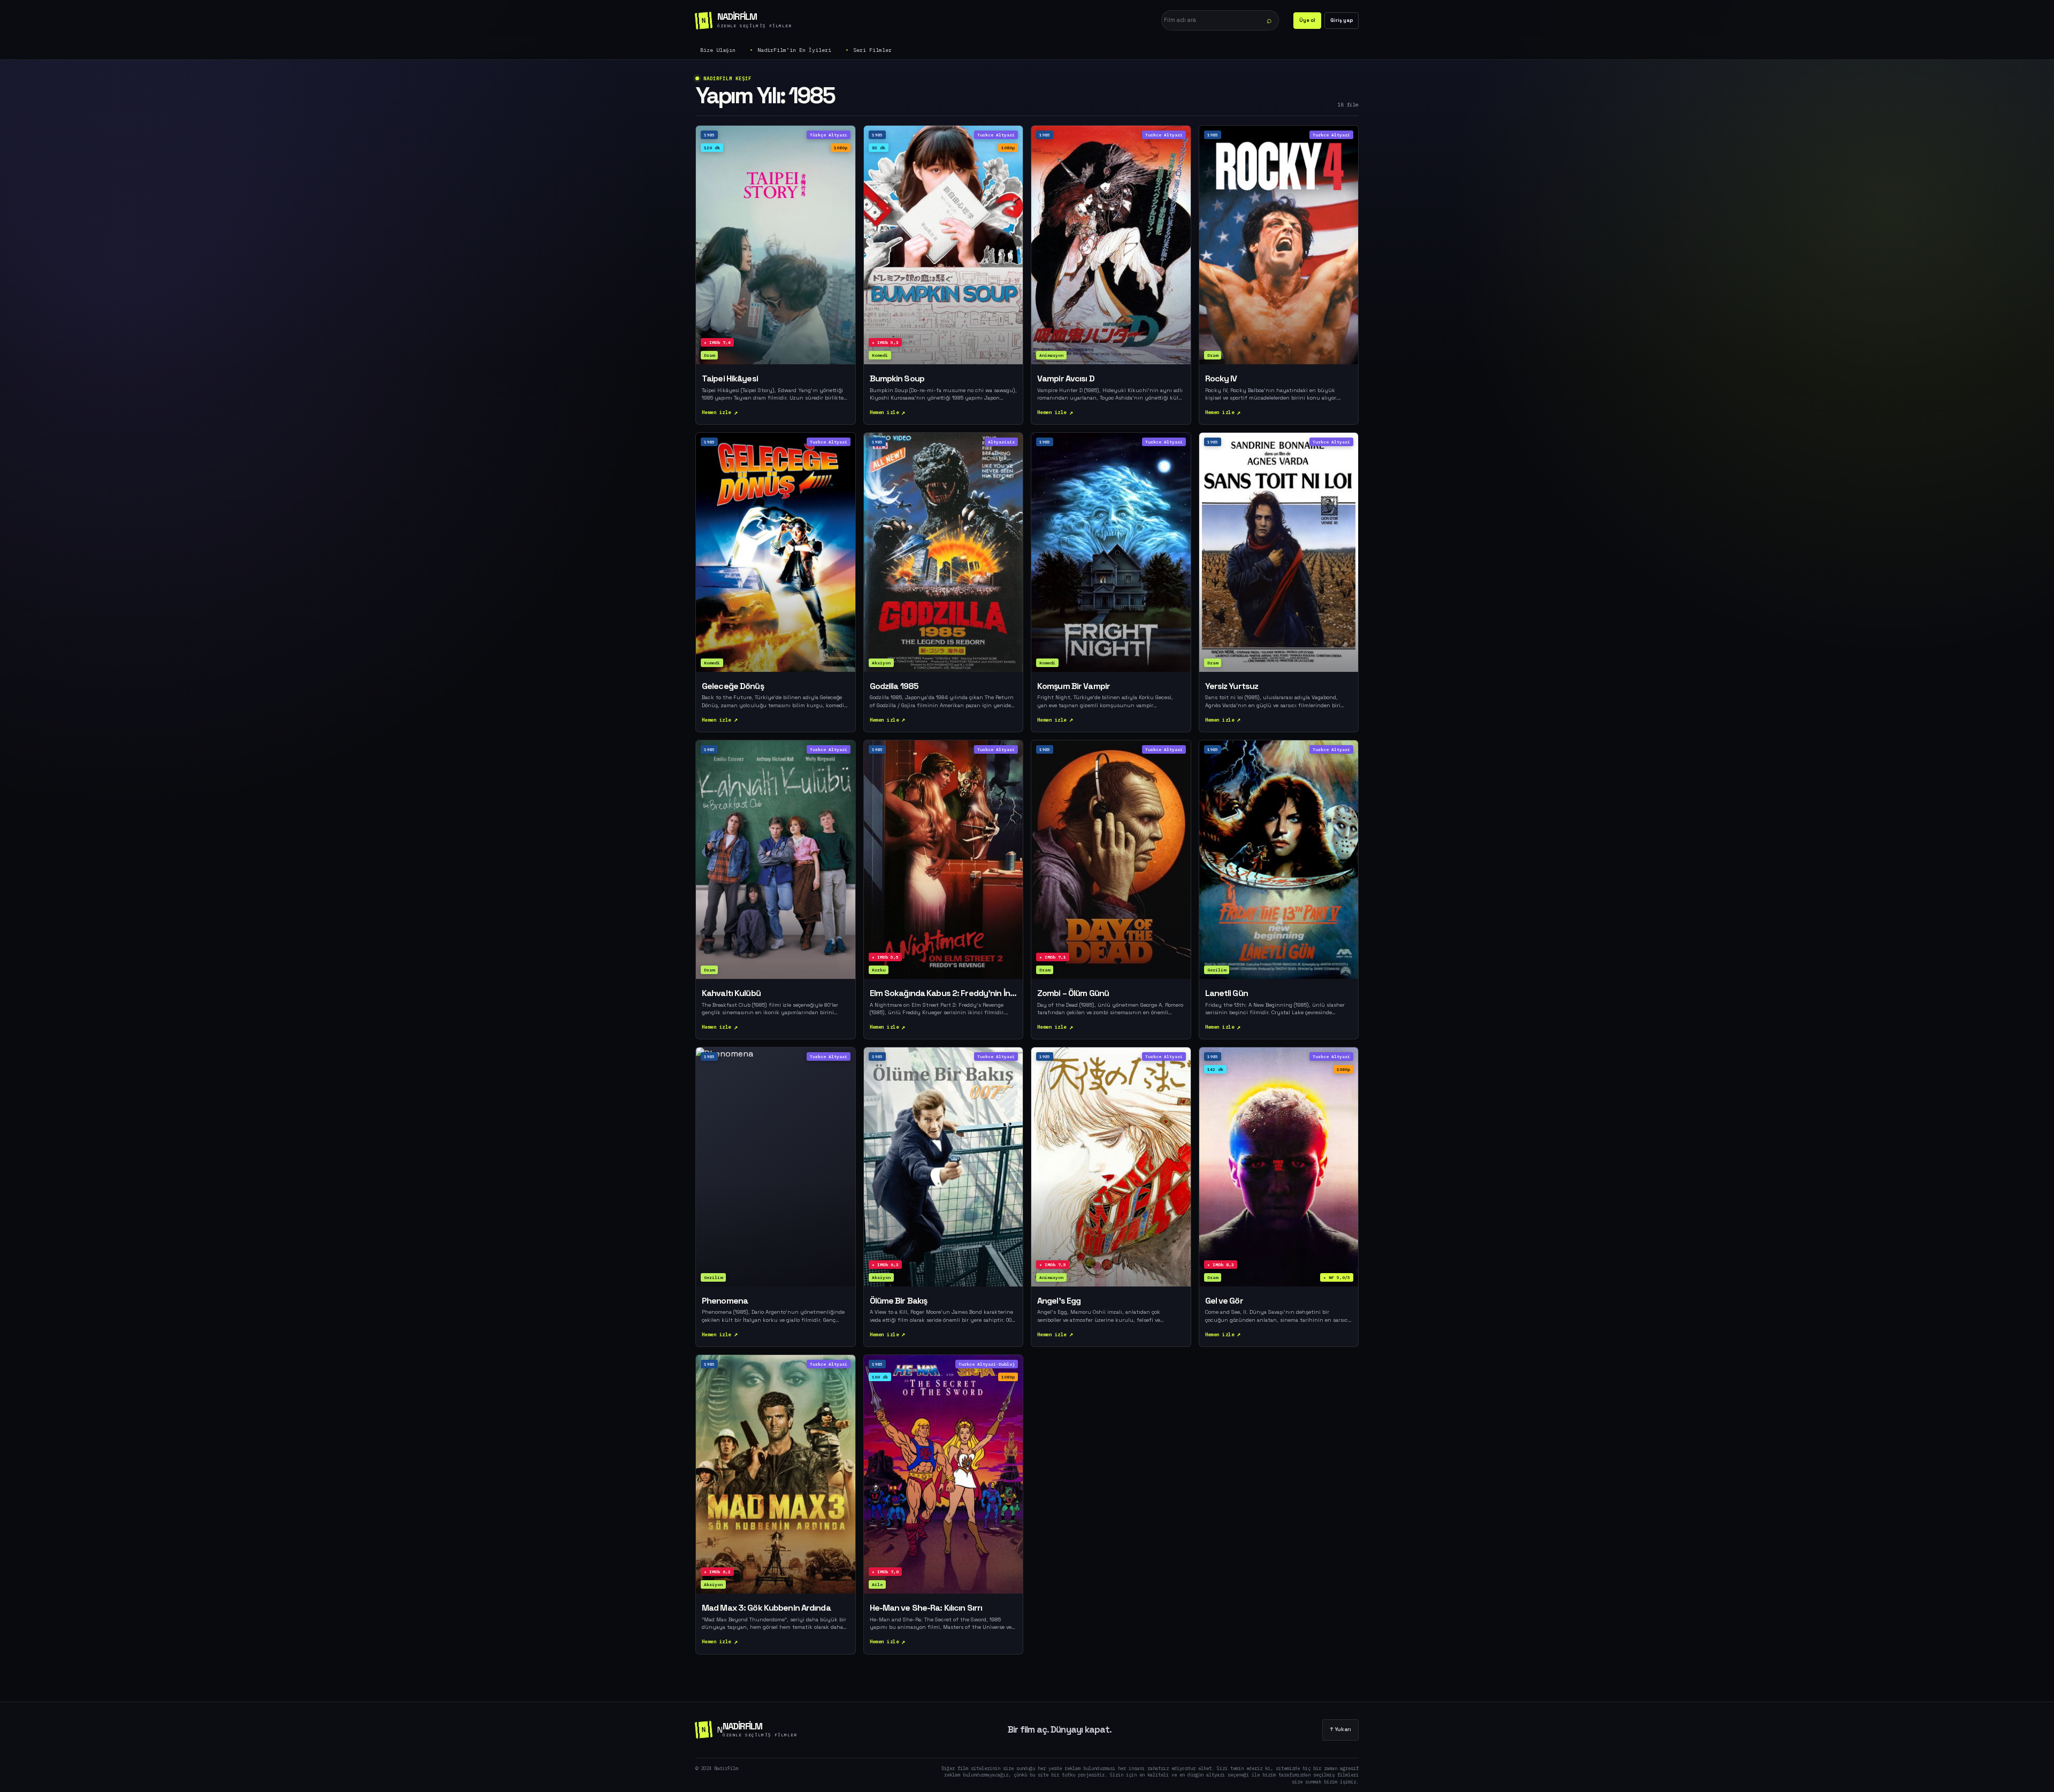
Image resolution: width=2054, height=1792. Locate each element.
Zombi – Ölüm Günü (1073, 993)
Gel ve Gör (1224, 1301)
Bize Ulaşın (718, 50)
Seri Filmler (872, 50)
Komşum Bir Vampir (1074, 686)
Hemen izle (716, 412)
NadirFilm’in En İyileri (794, 50)
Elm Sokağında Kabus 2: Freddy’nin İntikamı (944, 993)
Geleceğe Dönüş (733, 686)
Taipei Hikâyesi (730, 379)
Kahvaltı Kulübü (731, 993)
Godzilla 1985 (894, 686)
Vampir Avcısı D (1066, 379)
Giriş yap (1342, 20)
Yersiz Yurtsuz (1232, 686)
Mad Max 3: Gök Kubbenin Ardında (766, 1608)
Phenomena (725, 1301)
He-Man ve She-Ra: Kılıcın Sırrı (926, 1608)
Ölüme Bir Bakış (899, 1301)
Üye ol (1307, 20)
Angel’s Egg (1059, 1301)
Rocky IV (1221, 379)
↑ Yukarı (1340, 1729)
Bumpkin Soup (897, 379)
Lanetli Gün (1227, 993)
